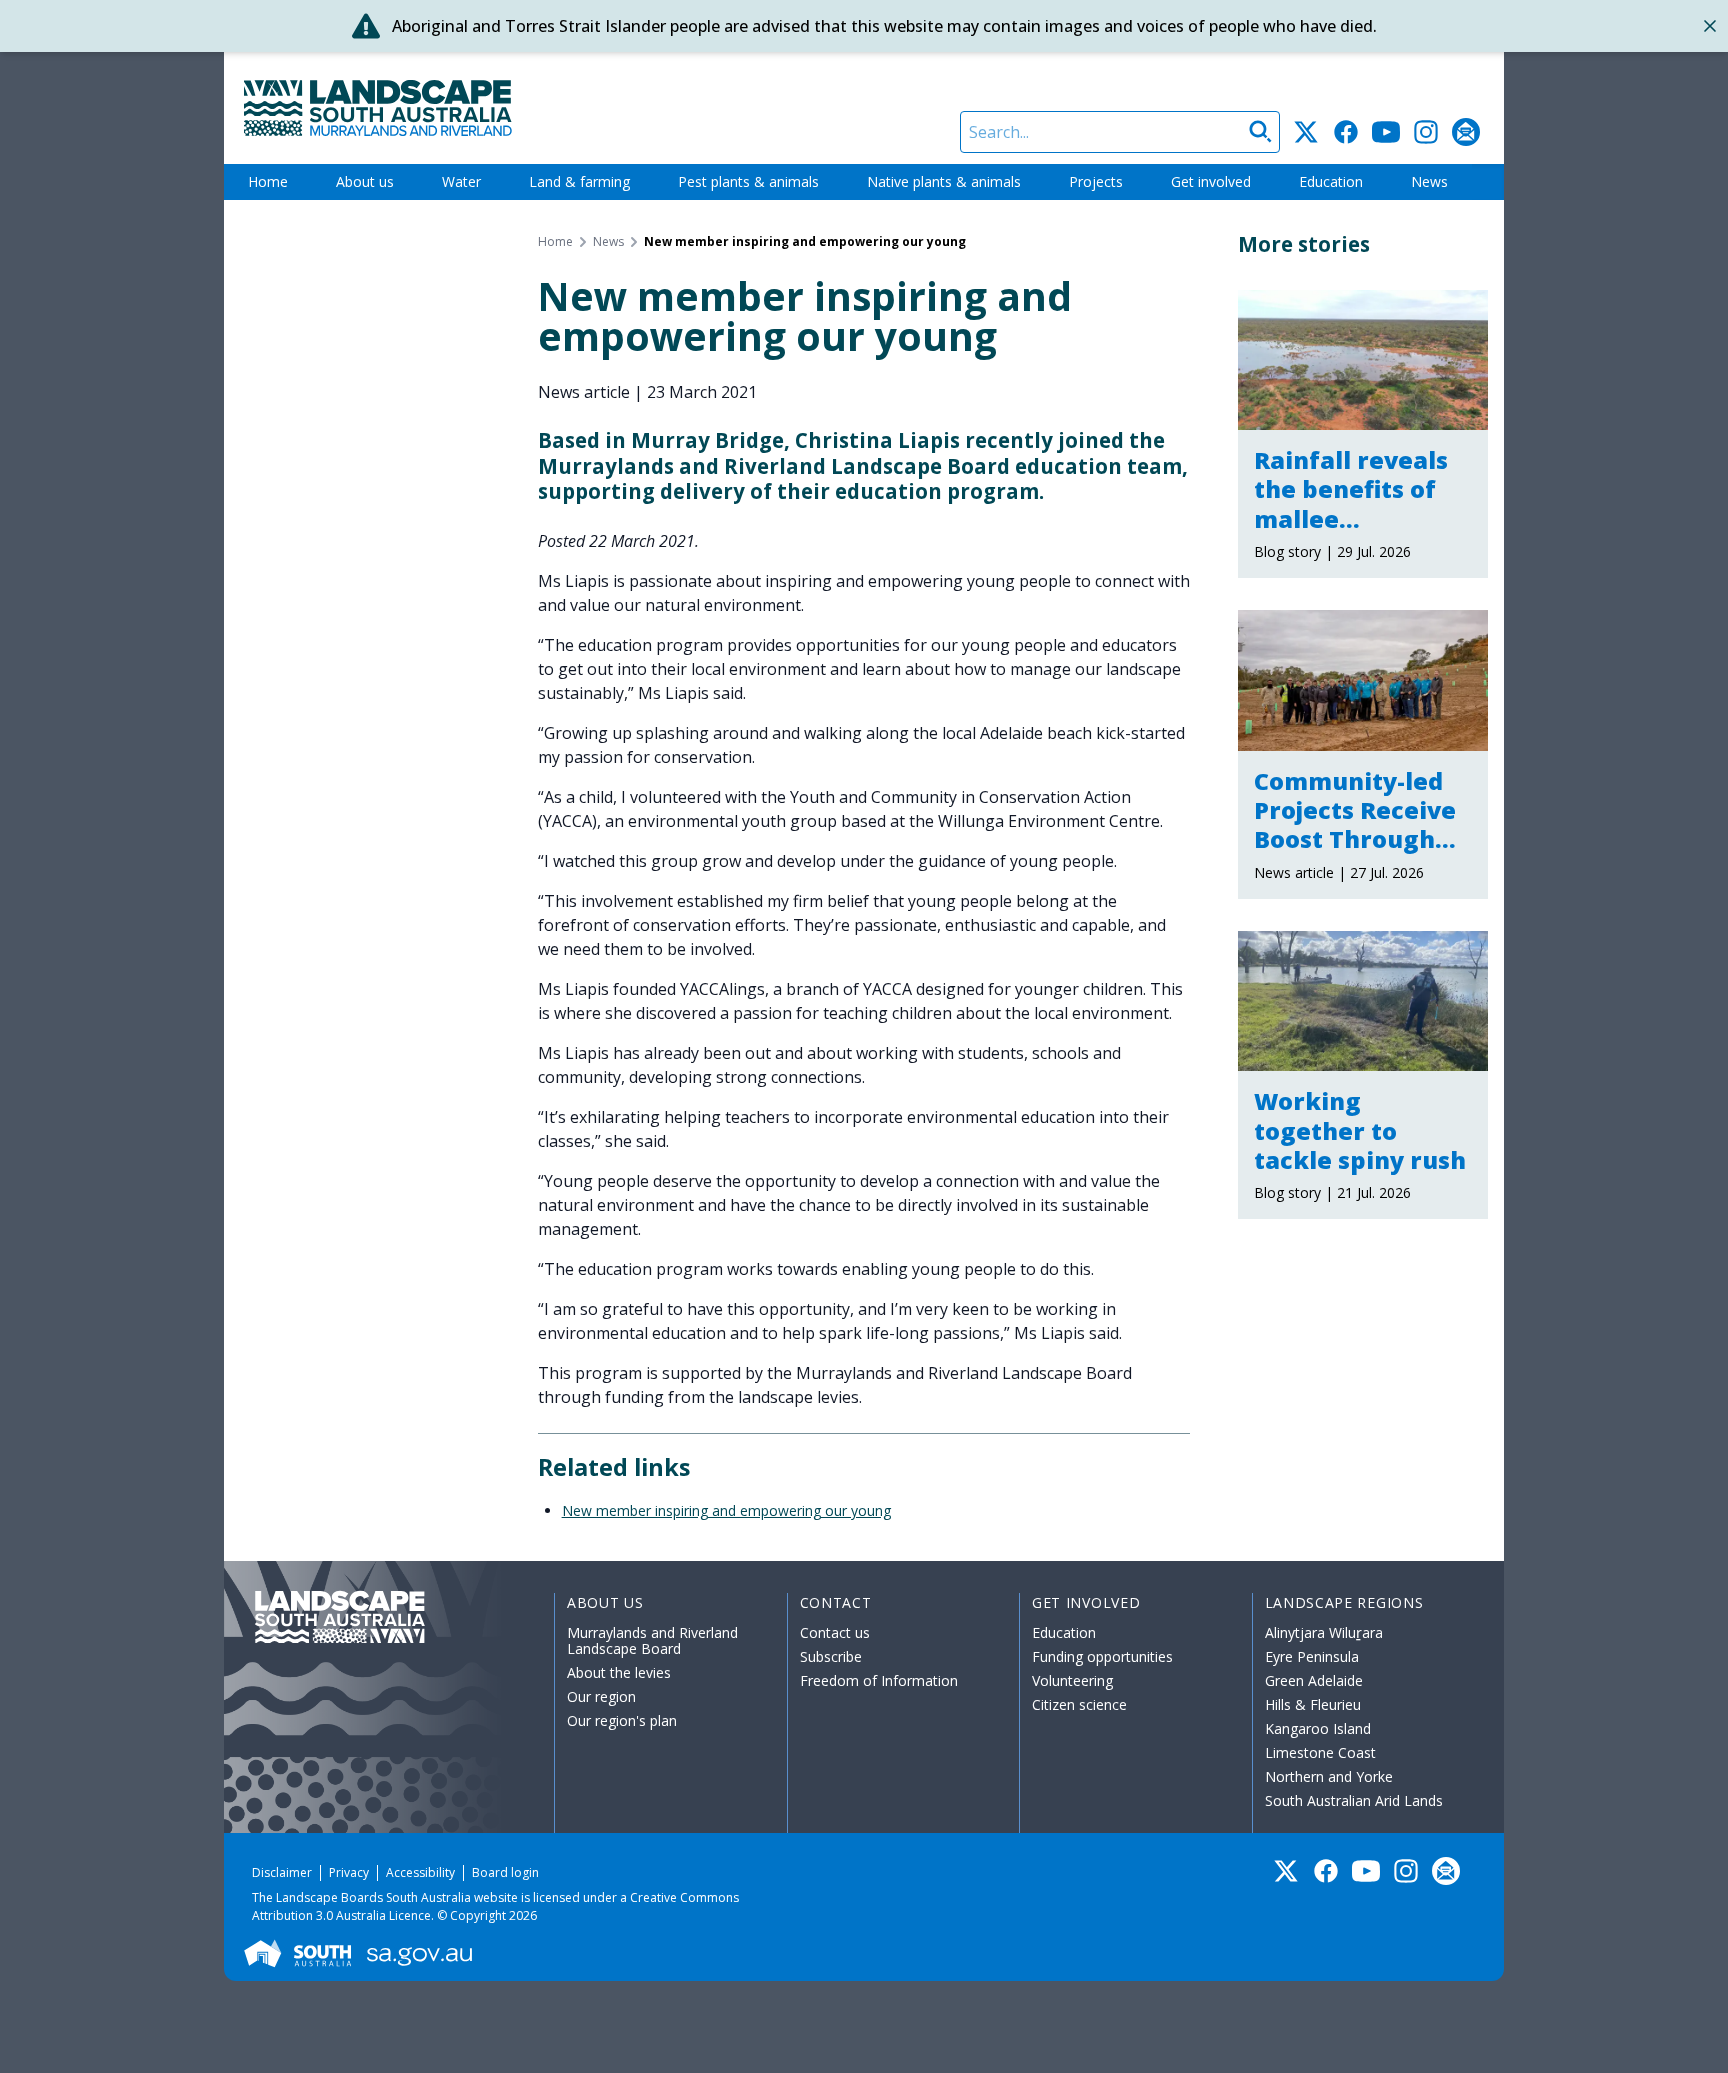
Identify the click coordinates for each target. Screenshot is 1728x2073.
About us (365, 181)
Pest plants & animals (748, 181)
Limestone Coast (1320, 1752)
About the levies (619, 1672)
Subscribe (831, 1656)
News (1429, 181)
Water (461, 181)
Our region (601, 1696)
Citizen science (1079, 1704)
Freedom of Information (879, 1680)
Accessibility (420, 1872)
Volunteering (1072, 1680)
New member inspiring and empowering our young (726, 1510)
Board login (505, 1872)
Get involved (1211, 181)
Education (1331, 181)
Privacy (349, 1872)
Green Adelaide (1314, 1680)
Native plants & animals (944, 181)
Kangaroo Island (1318, 1728)
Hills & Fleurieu (1313, 1704)
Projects (1096, 181)
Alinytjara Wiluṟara (1324, 1632)
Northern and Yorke (1329, 1776)
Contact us (835, 1632)
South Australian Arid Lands (1354, 1800)
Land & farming (579, 181)
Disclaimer (282, 1872)
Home (268, 181)
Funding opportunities (1102, 1656)
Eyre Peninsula (1312, 1656)
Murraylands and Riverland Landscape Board (652, 1640)
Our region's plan (622, 1720)
